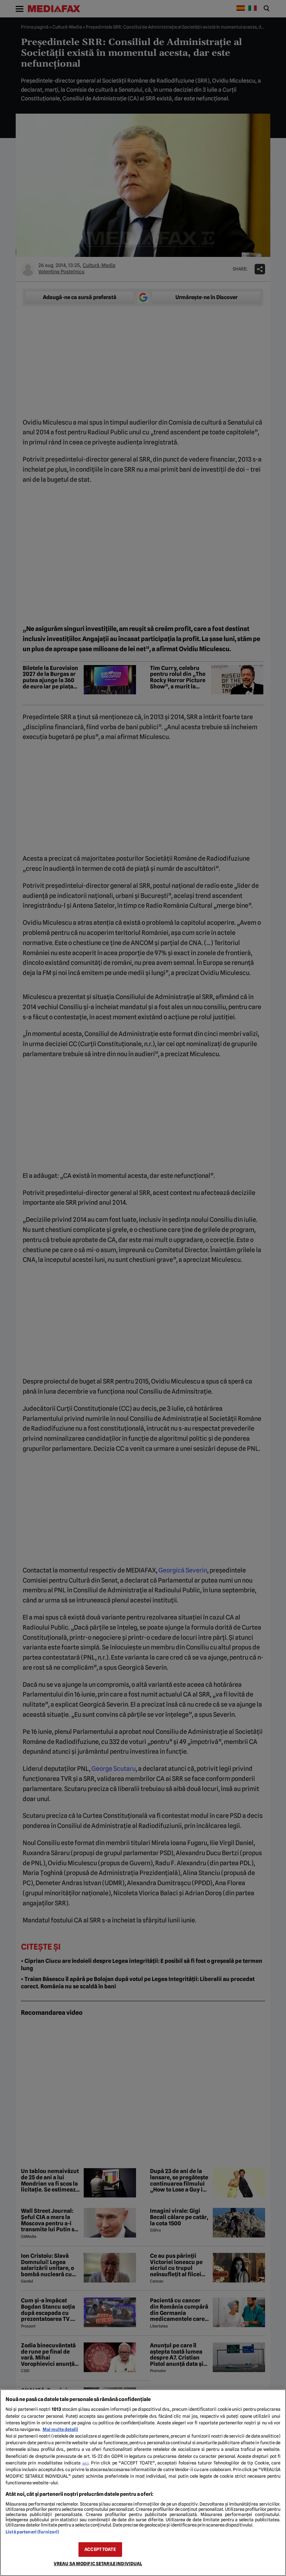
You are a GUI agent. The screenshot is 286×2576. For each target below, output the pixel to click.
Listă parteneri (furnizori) (32, 2532)
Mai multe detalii (60, 2429)
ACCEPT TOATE (100, 2549)
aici (85, 2463)
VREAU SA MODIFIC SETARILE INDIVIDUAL (98, 2564)
